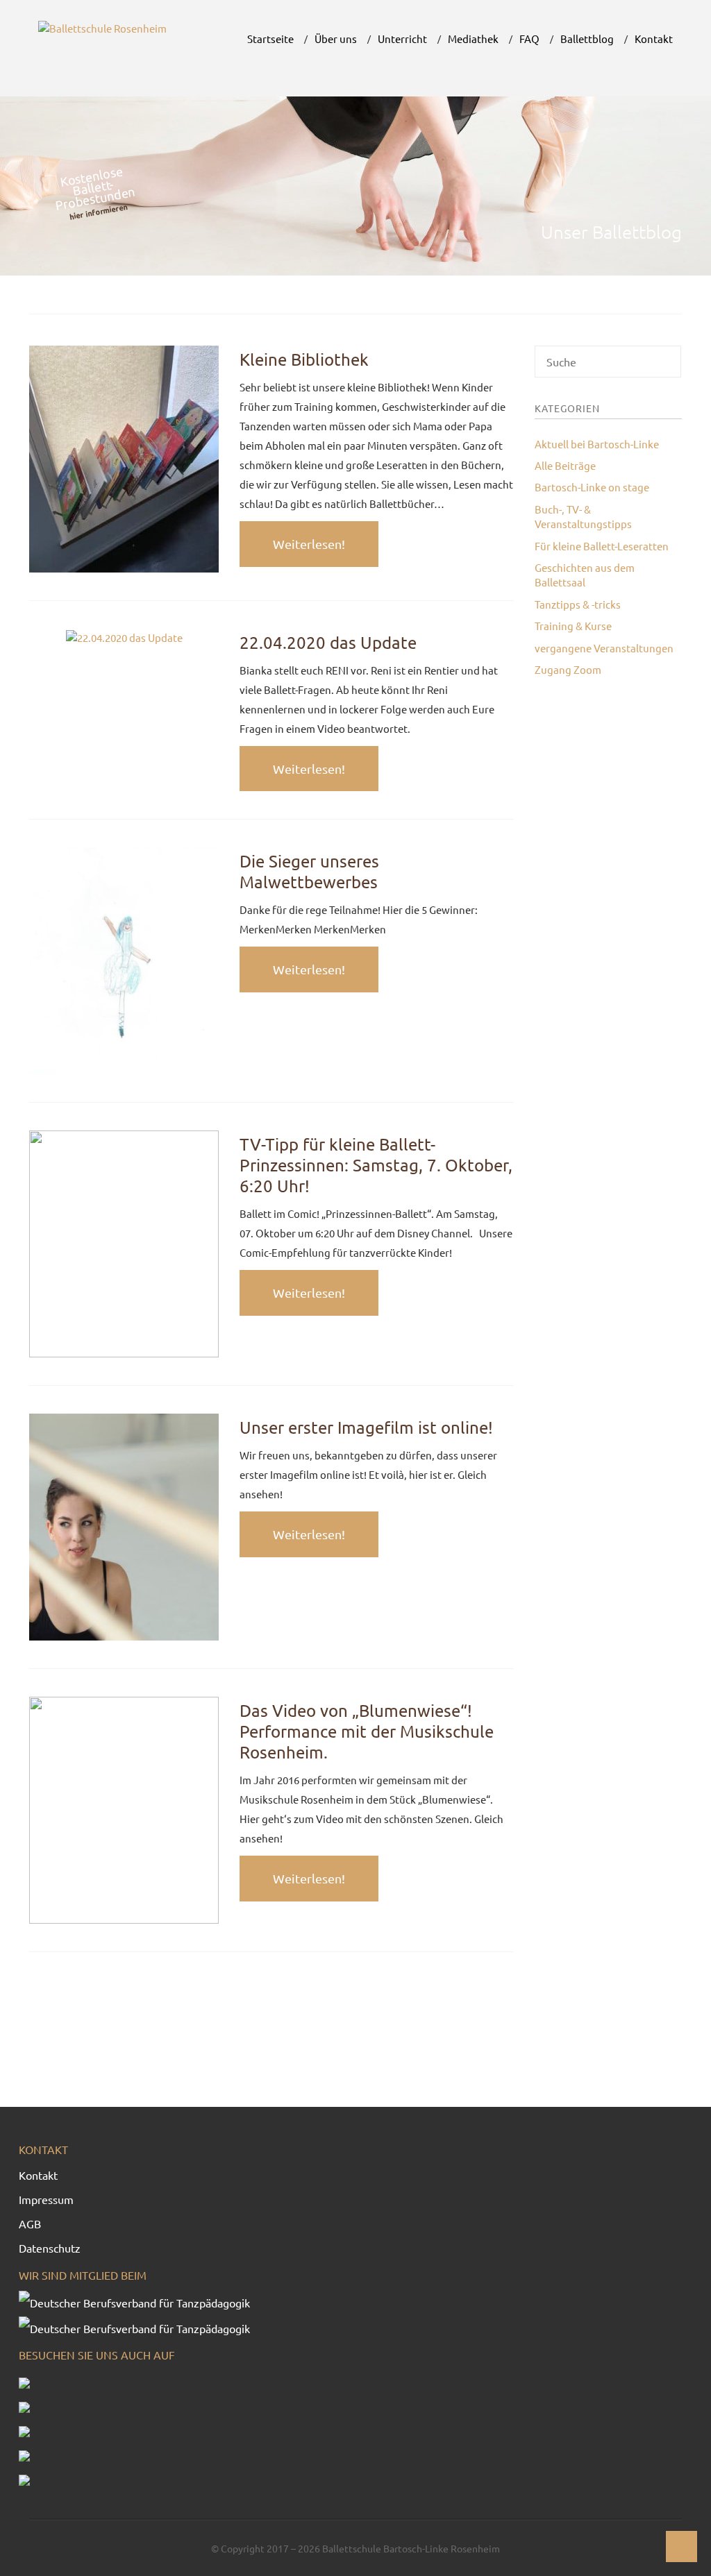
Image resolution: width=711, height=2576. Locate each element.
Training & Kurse (573, 626)
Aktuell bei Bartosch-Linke (597, 444)
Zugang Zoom (568, 669)
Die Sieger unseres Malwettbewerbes (309, 871)
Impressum (46, 2199)
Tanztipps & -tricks (578, 604)
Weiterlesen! (309, 544)
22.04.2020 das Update (328, 642)
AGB (30, 2223)
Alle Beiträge (565, 465)
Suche (670, 366)
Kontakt (38, 2175)
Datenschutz (50, 2248)
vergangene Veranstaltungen (604, 648)
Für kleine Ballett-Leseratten (602, 546)
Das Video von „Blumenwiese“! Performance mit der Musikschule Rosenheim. (367, 1731)
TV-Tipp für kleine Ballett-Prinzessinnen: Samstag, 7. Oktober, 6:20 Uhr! (376, 1165)
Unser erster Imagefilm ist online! (366, 1427)
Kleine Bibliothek (304, 359)
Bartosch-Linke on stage (592, 487)
